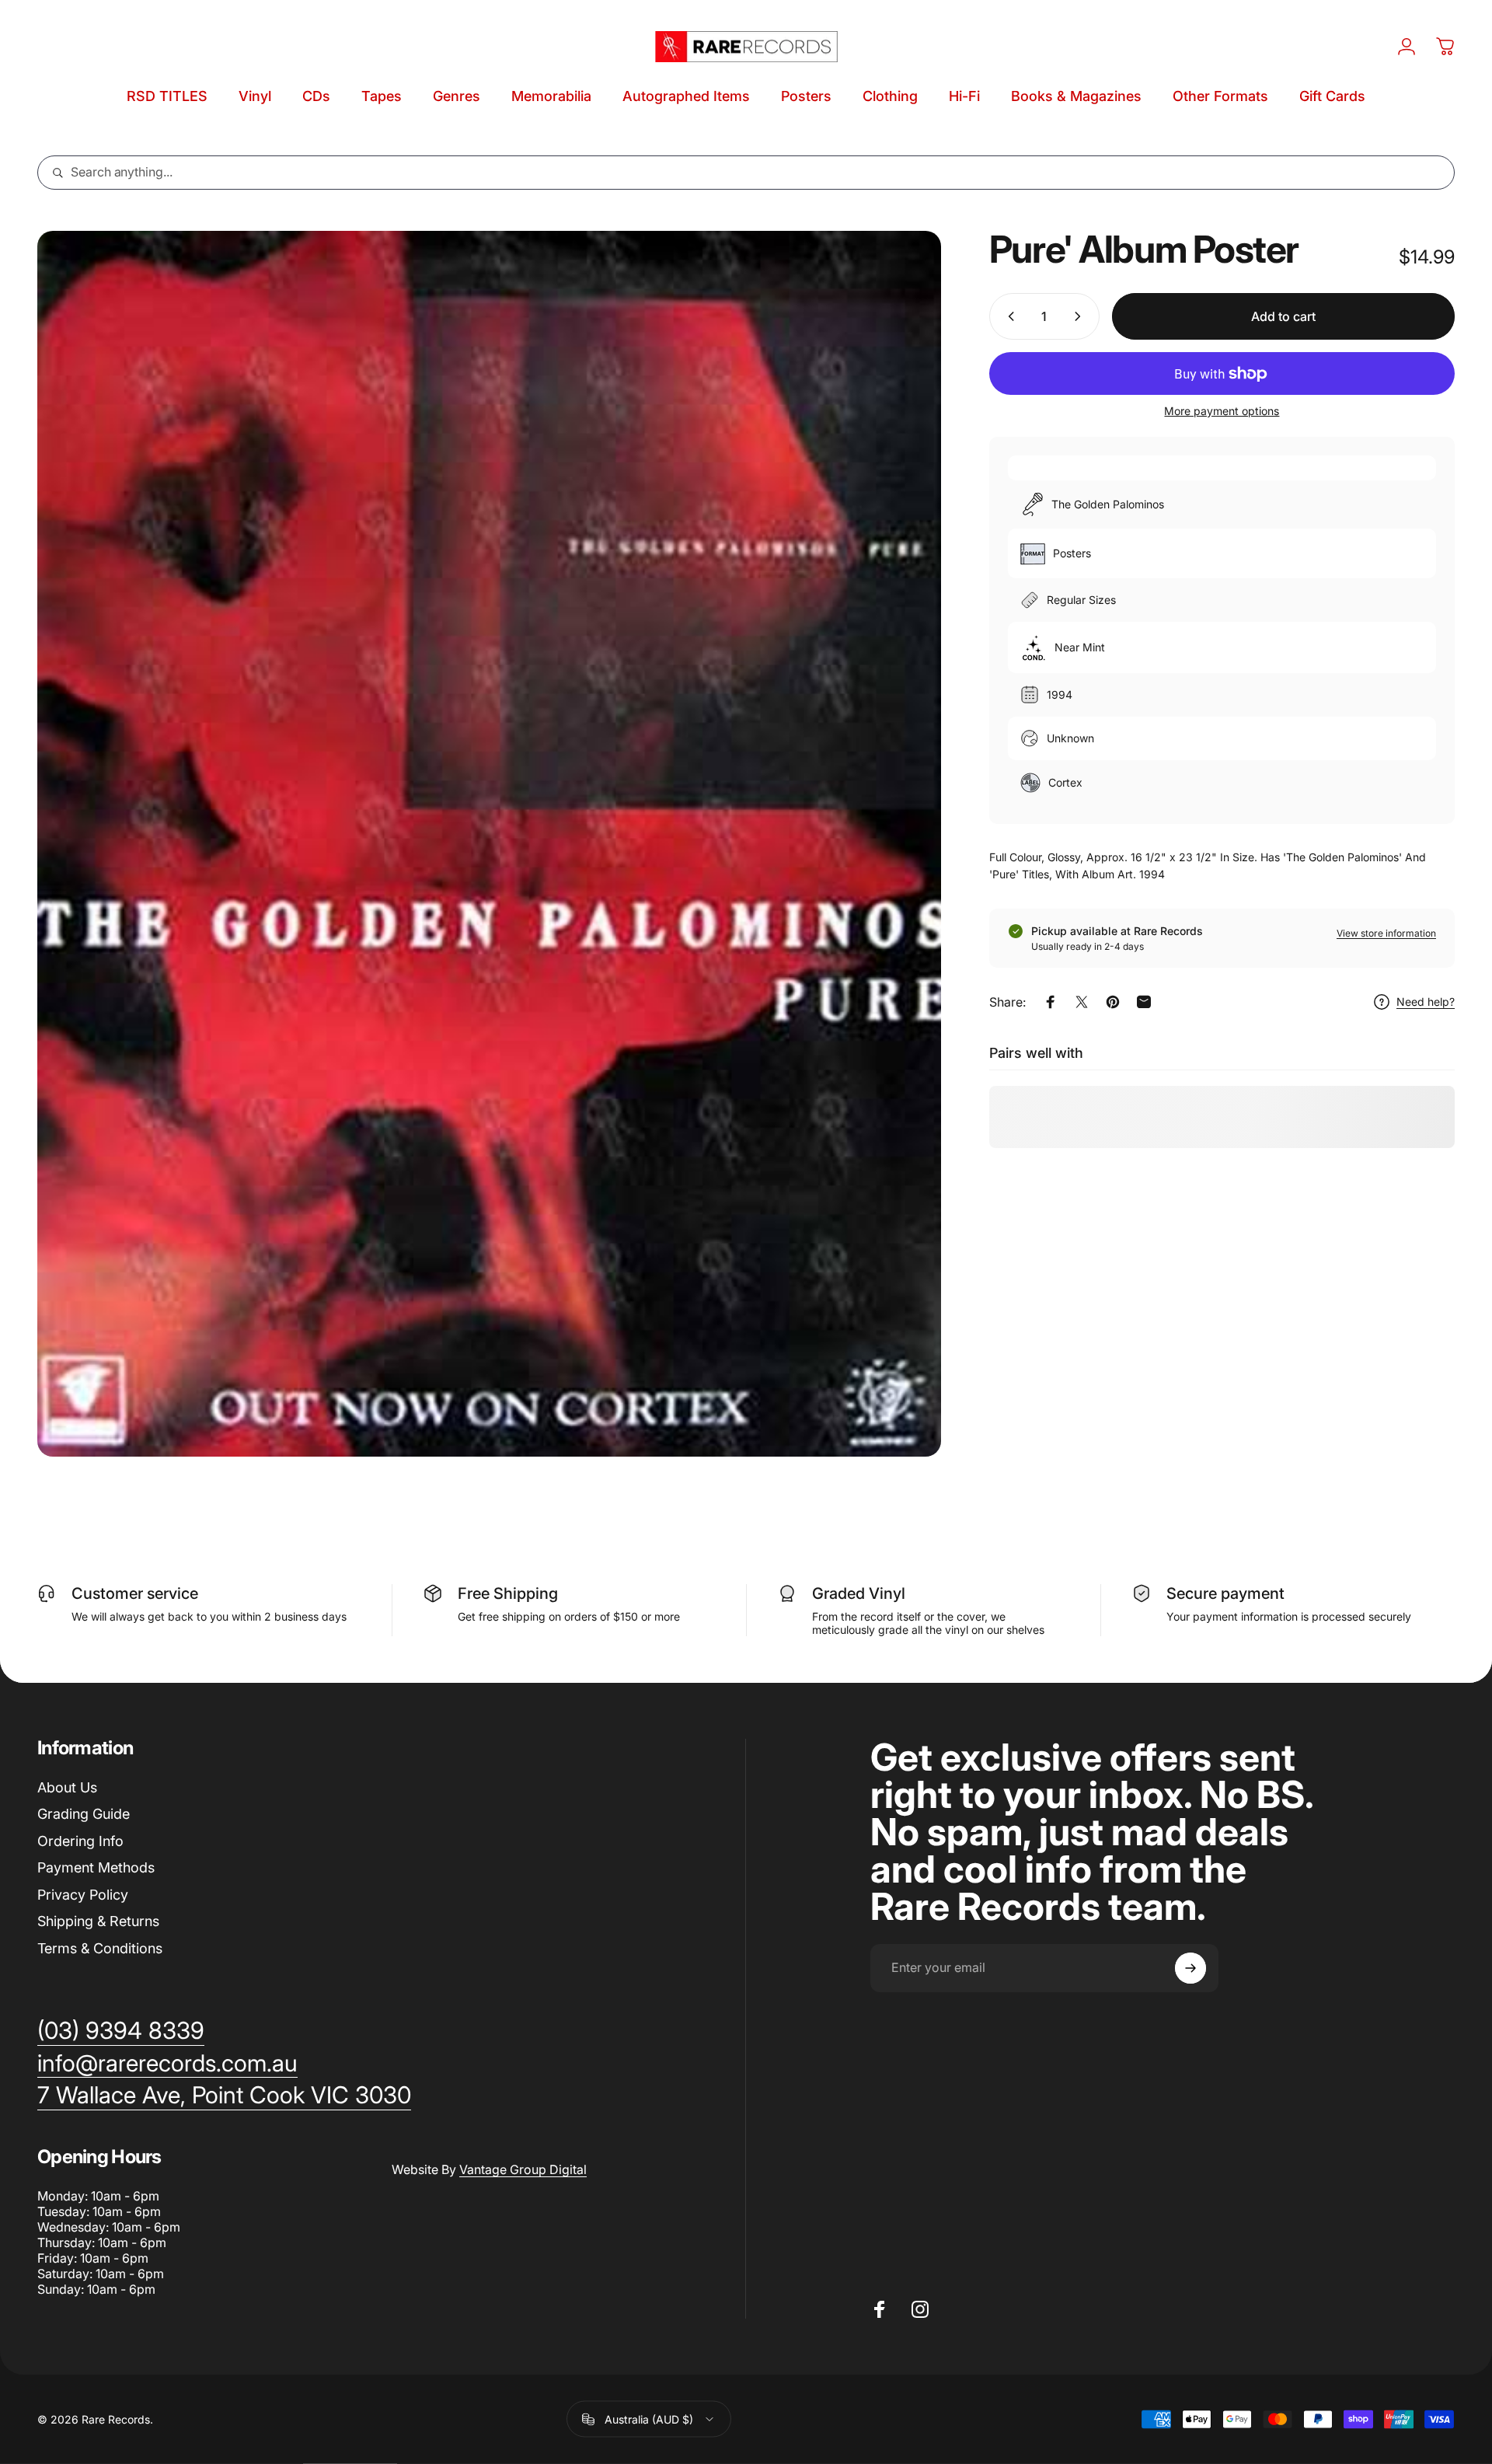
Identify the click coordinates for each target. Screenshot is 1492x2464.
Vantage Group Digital (523, 2169)
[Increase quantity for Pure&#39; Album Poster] (1081, 316)
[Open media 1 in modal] (489, 844)
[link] (224, 2096)
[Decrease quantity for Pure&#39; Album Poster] (1008, 316)
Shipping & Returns (98, 1921)
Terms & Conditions (100, 1948)
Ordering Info (80, 1841)
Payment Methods (96, 1867)
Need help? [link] (1426, 1002)
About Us (67, 1787)
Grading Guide (84, 1814)
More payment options (1222, 411)
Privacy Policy (83, 1895)
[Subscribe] (1190, 1968)
